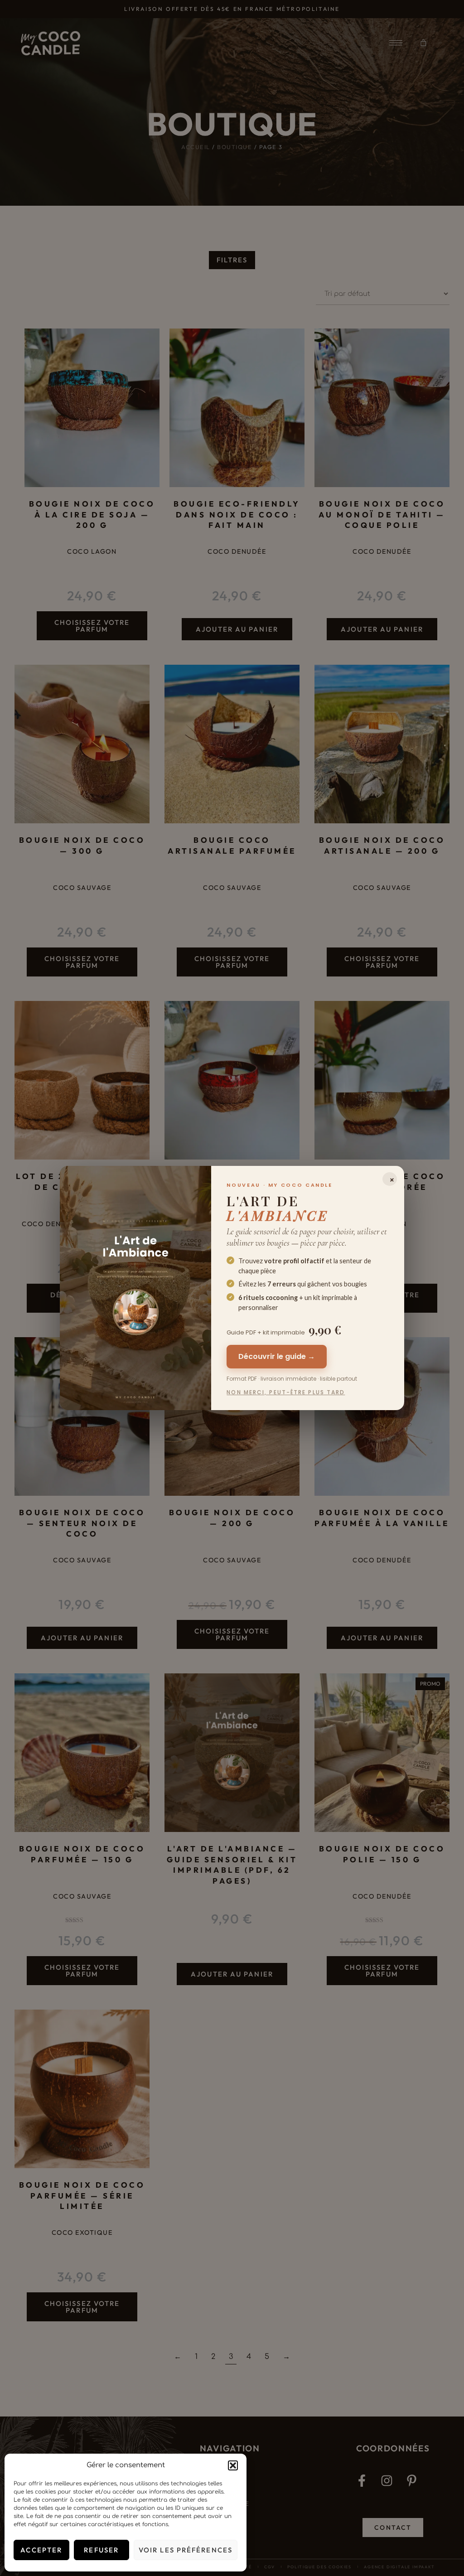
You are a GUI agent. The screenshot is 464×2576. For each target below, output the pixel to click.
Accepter (41, 2550)
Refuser (101, 2550)
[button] (233, 2465)
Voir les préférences (186, 2550)
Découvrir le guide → (277, 1356)
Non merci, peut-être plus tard (286, 1392)
